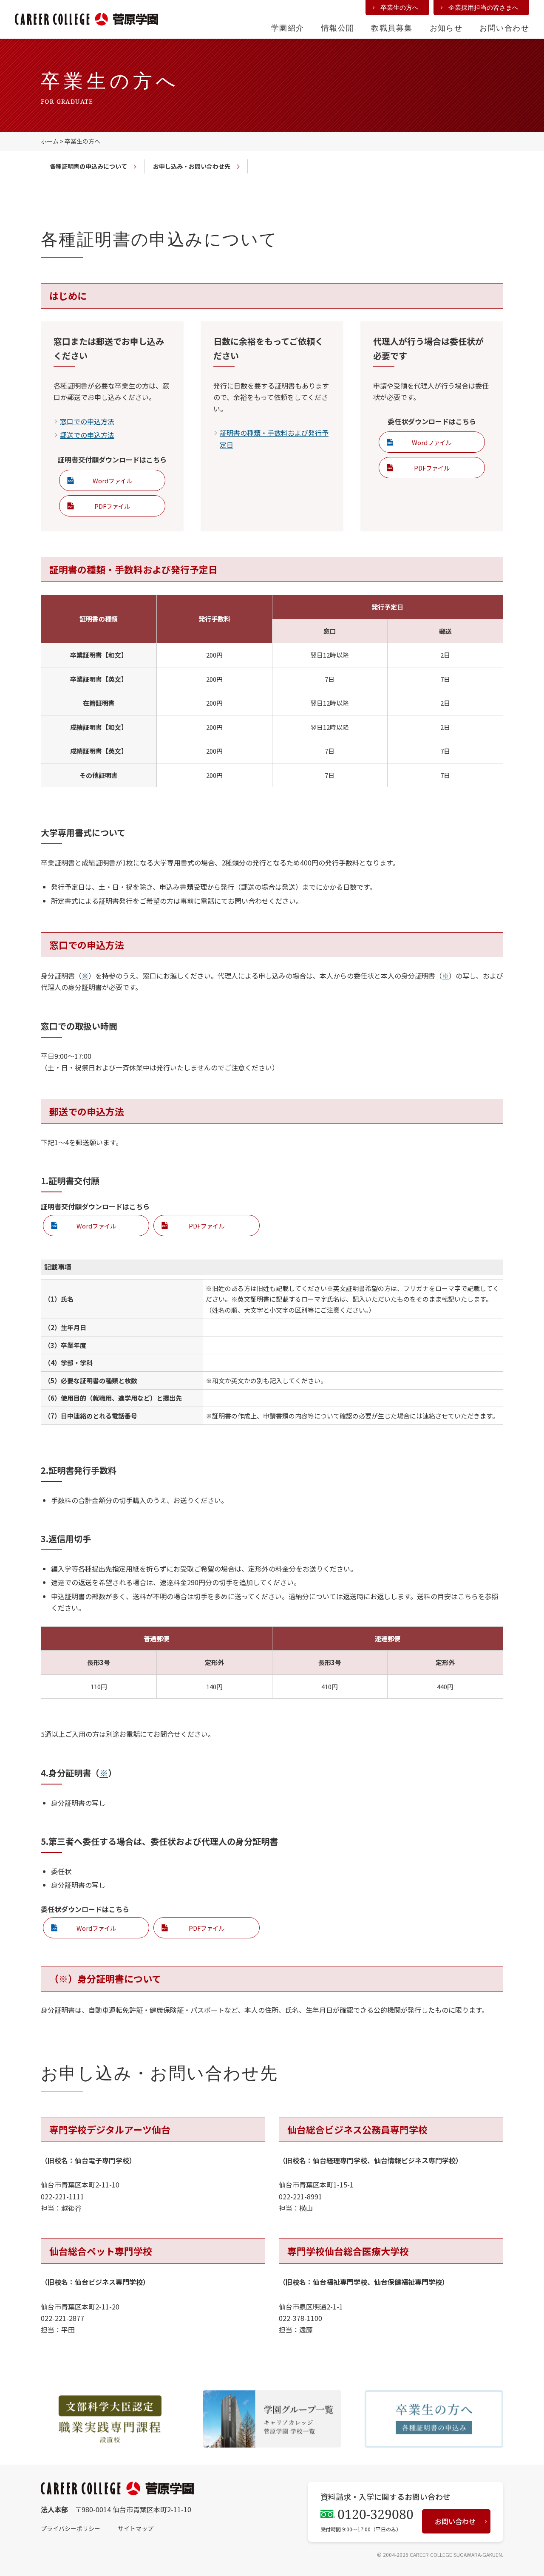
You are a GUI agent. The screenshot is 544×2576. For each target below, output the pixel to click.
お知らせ (446, 28)
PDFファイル (112, 506)
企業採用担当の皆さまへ (483, 7)
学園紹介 (288, 28)
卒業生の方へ (399, 7)
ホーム (50, 141)
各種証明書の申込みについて (88, 166)
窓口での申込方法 (87, 421)
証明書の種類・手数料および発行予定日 (274, 438)
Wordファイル (112, 481)
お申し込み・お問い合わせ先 (192, 166)
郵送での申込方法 (87, 435)
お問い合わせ (504, 28)
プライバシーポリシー (71, 2528)
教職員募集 (392, 28)
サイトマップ (136, 2528)
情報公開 (338, 28)
